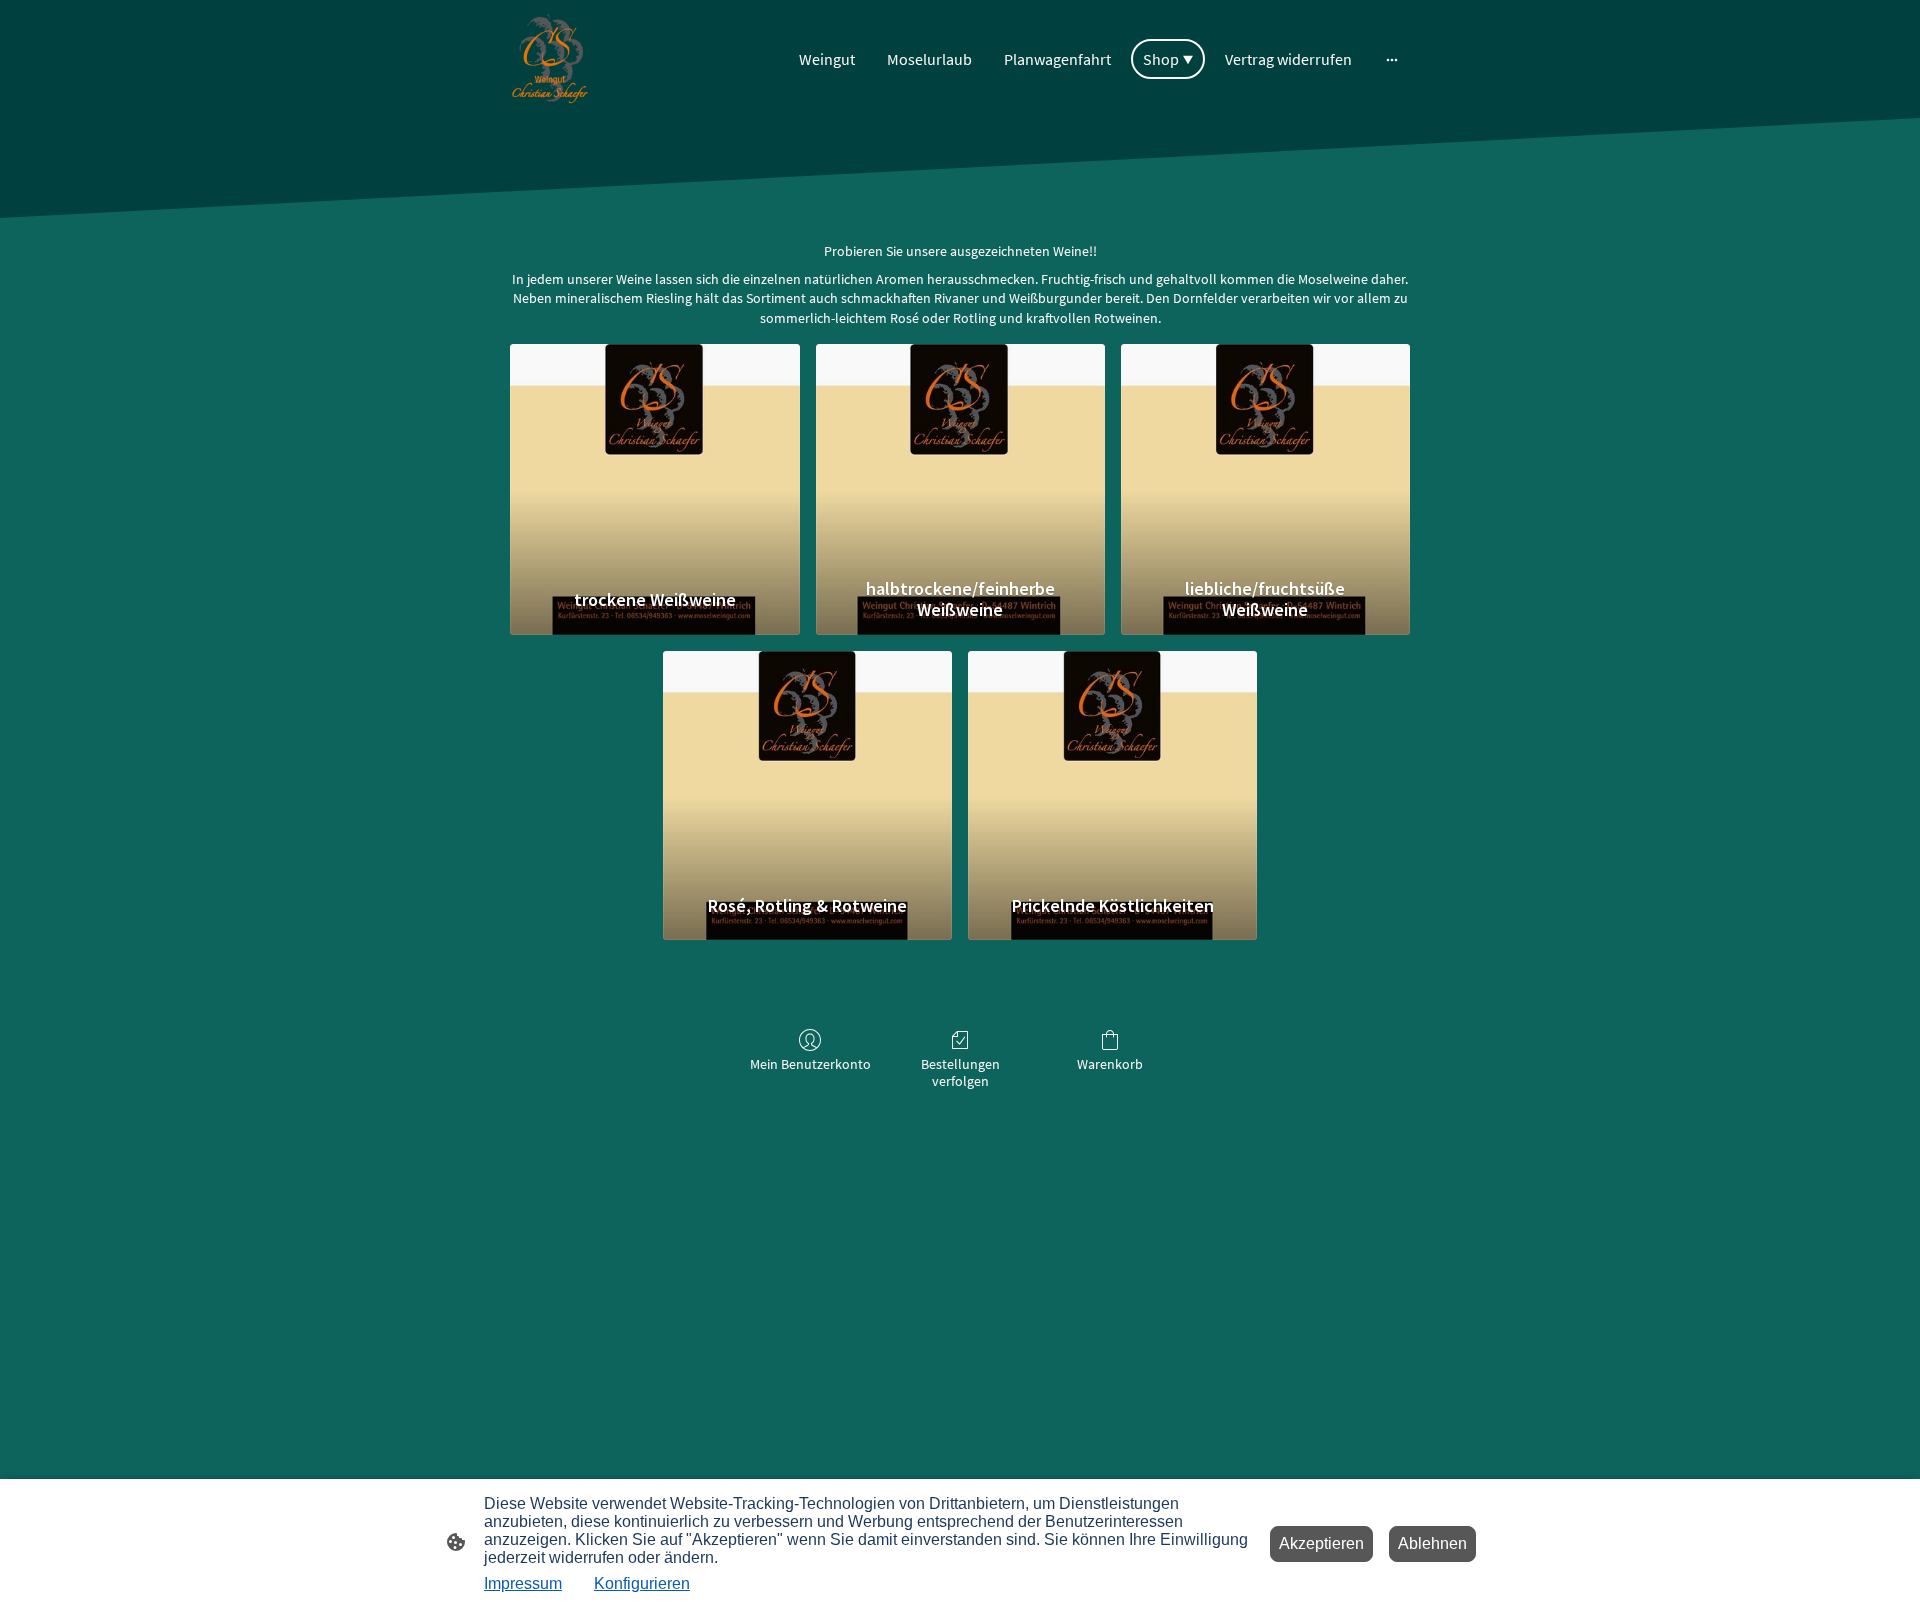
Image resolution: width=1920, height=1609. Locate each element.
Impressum (523, 1583)
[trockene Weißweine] (654, 456)
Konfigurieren (642, 1583)
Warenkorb (1110, 1064)
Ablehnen (1432, 1543)
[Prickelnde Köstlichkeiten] (1112, 763)
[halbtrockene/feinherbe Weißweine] (960, 456)
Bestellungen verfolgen (960, 1072)
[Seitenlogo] (550, 59)
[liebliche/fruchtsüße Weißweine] (1265, 456)
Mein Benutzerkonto (810, 1064)
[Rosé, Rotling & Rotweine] (807, 763)
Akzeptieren (1321, 1543)
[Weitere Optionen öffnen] (1392, 59)
